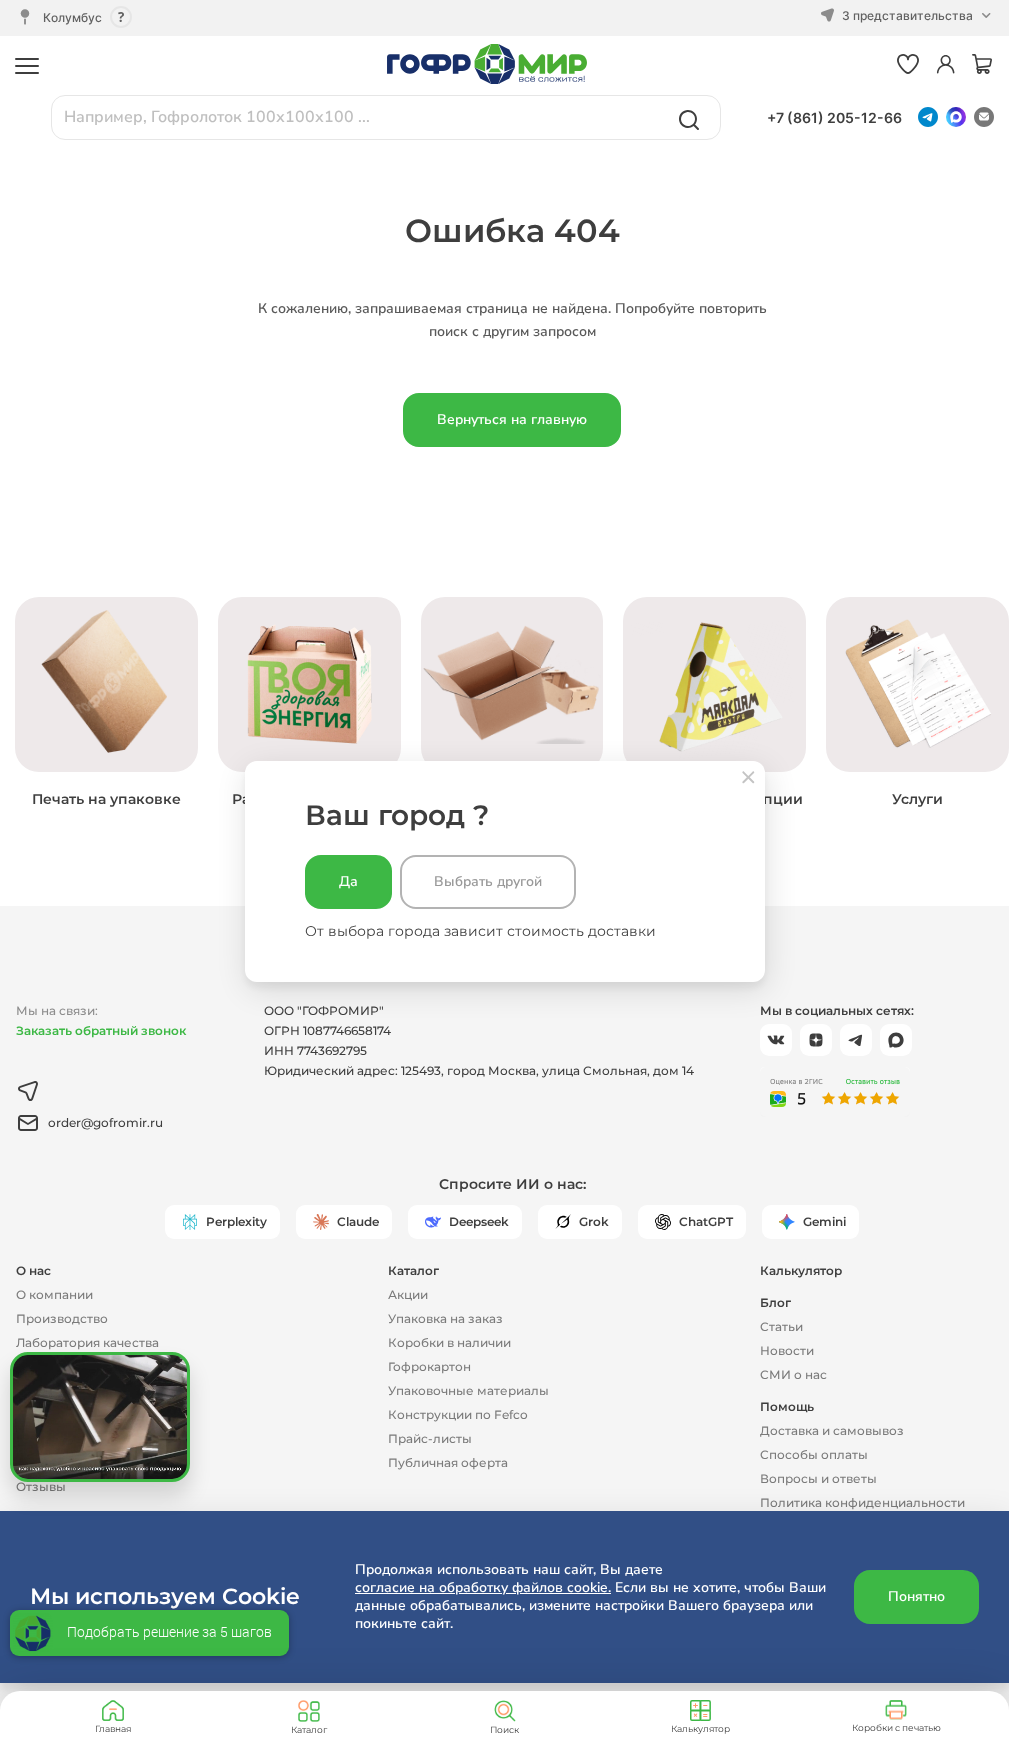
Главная (113, 1728)
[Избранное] (908, 65)
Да (348, 881)
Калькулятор (700, 1728)
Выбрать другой (488, 881)
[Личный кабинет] (945, 65)
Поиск (504, 1729)
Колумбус (72, 17)
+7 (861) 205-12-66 (834, 117)
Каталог (309, 1729)
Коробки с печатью (896, 1727)
